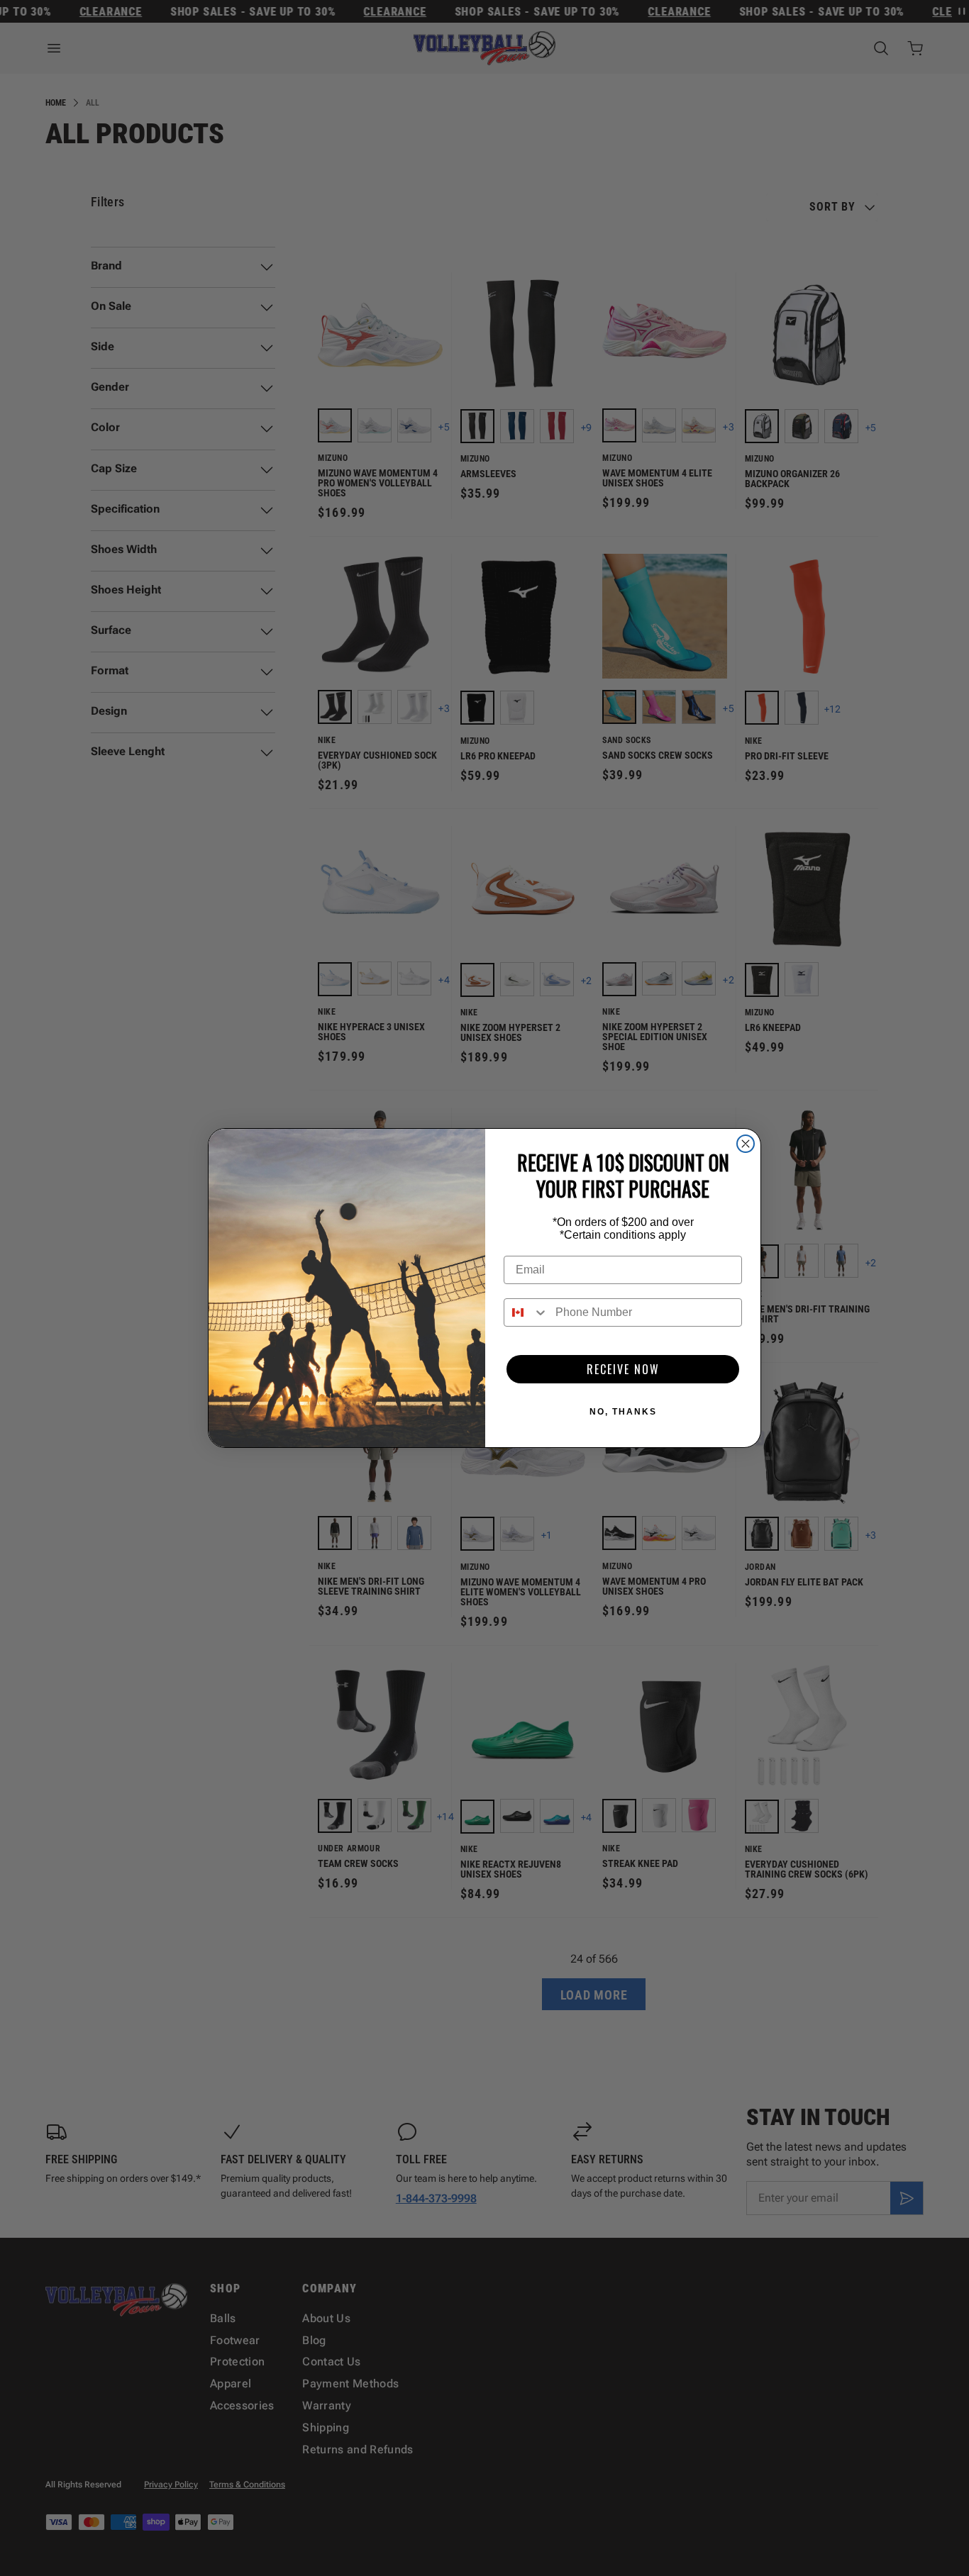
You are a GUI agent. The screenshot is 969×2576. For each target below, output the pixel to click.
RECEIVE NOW (623, 1369)
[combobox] (526, 1312)
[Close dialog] (746, 1144)
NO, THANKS (623, 1412)
